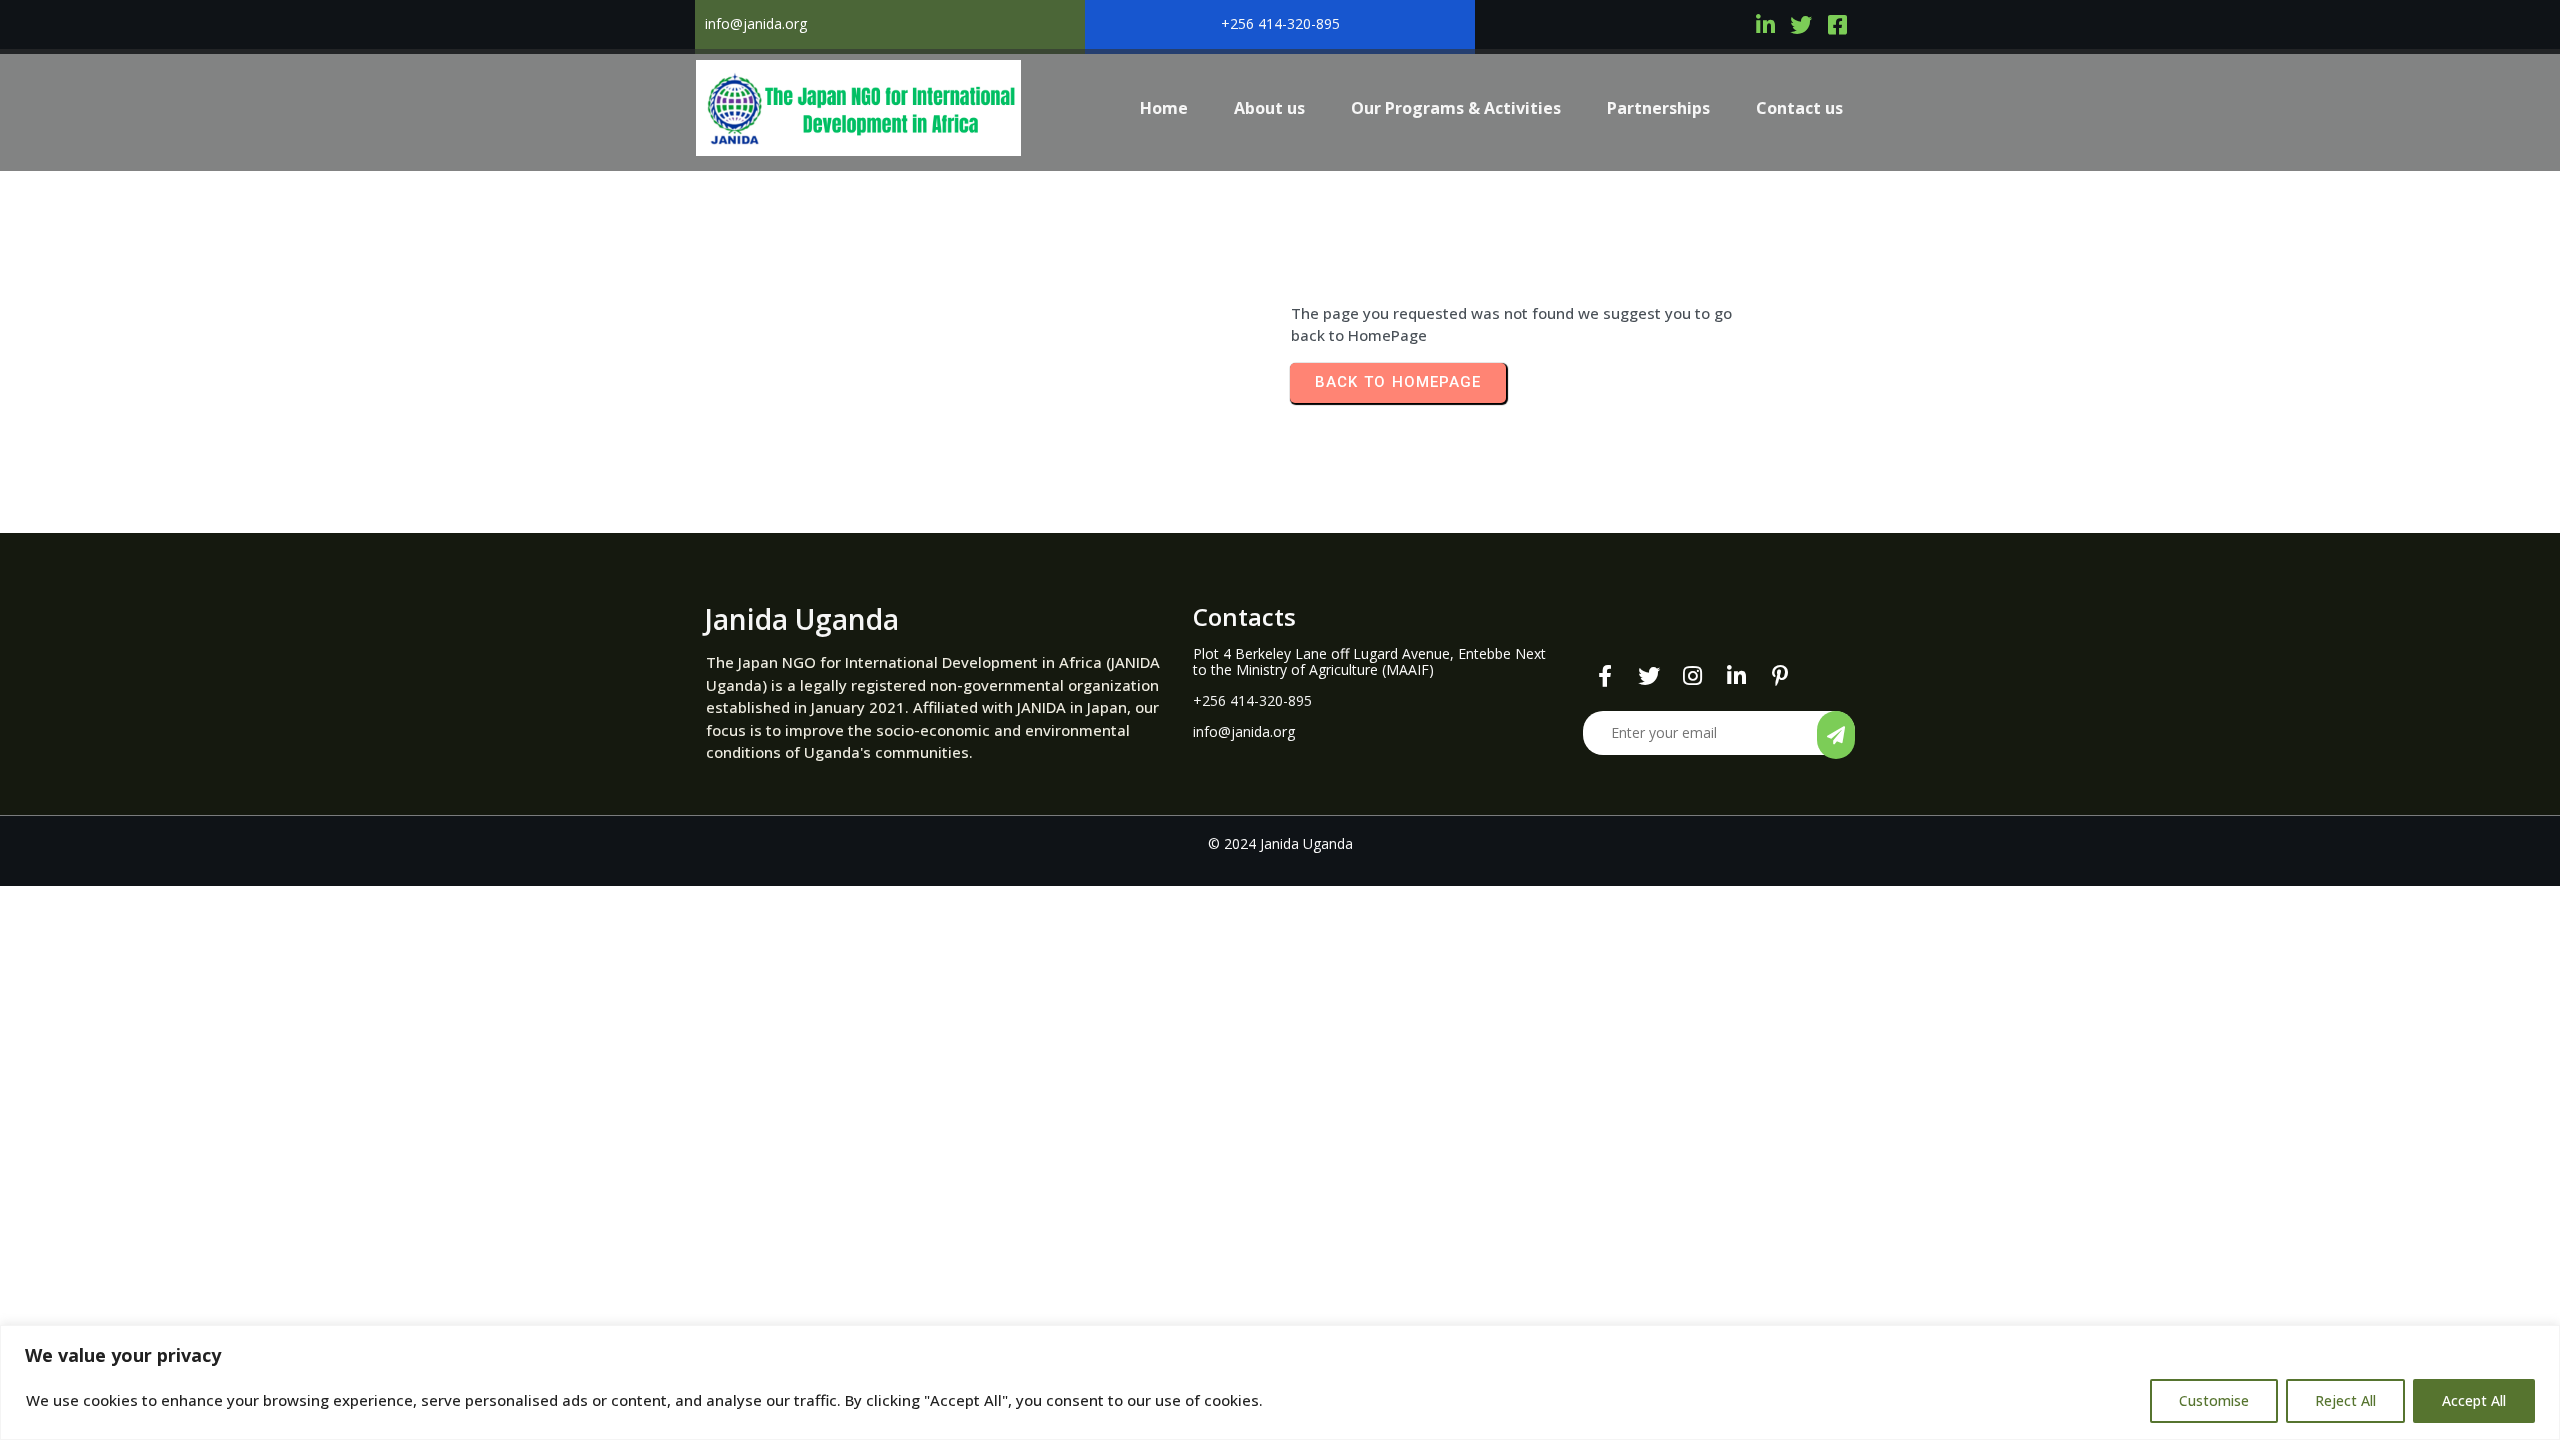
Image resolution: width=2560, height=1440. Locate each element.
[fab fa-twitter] (1801, 24)
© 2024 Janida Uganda (1280, 843)
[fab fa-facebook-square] (1837, 24)
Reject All (2345, 1400)
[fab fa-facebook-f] (1605, 676)
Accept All (2474, 1400)
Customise (2214, 1400)
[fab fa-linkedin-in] (1765, 24)
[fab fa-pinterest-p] (1781, 676)
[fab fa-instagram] (1693, 676)
